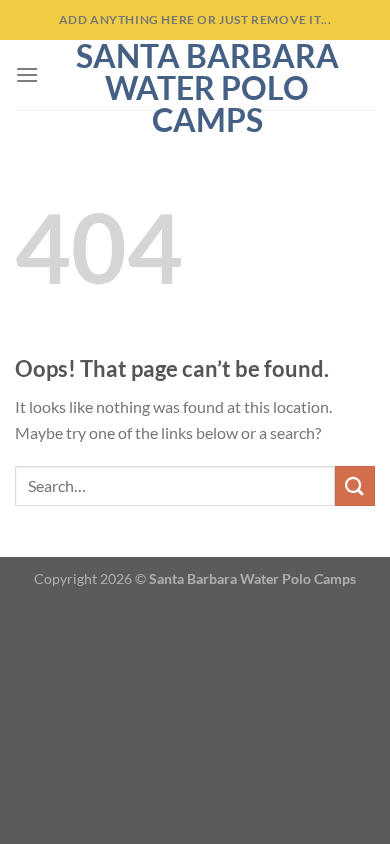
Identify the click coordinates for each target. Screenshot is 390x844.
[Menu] (27, 74)
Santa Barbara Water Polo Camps (207, 88)
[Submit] (355, 485)
